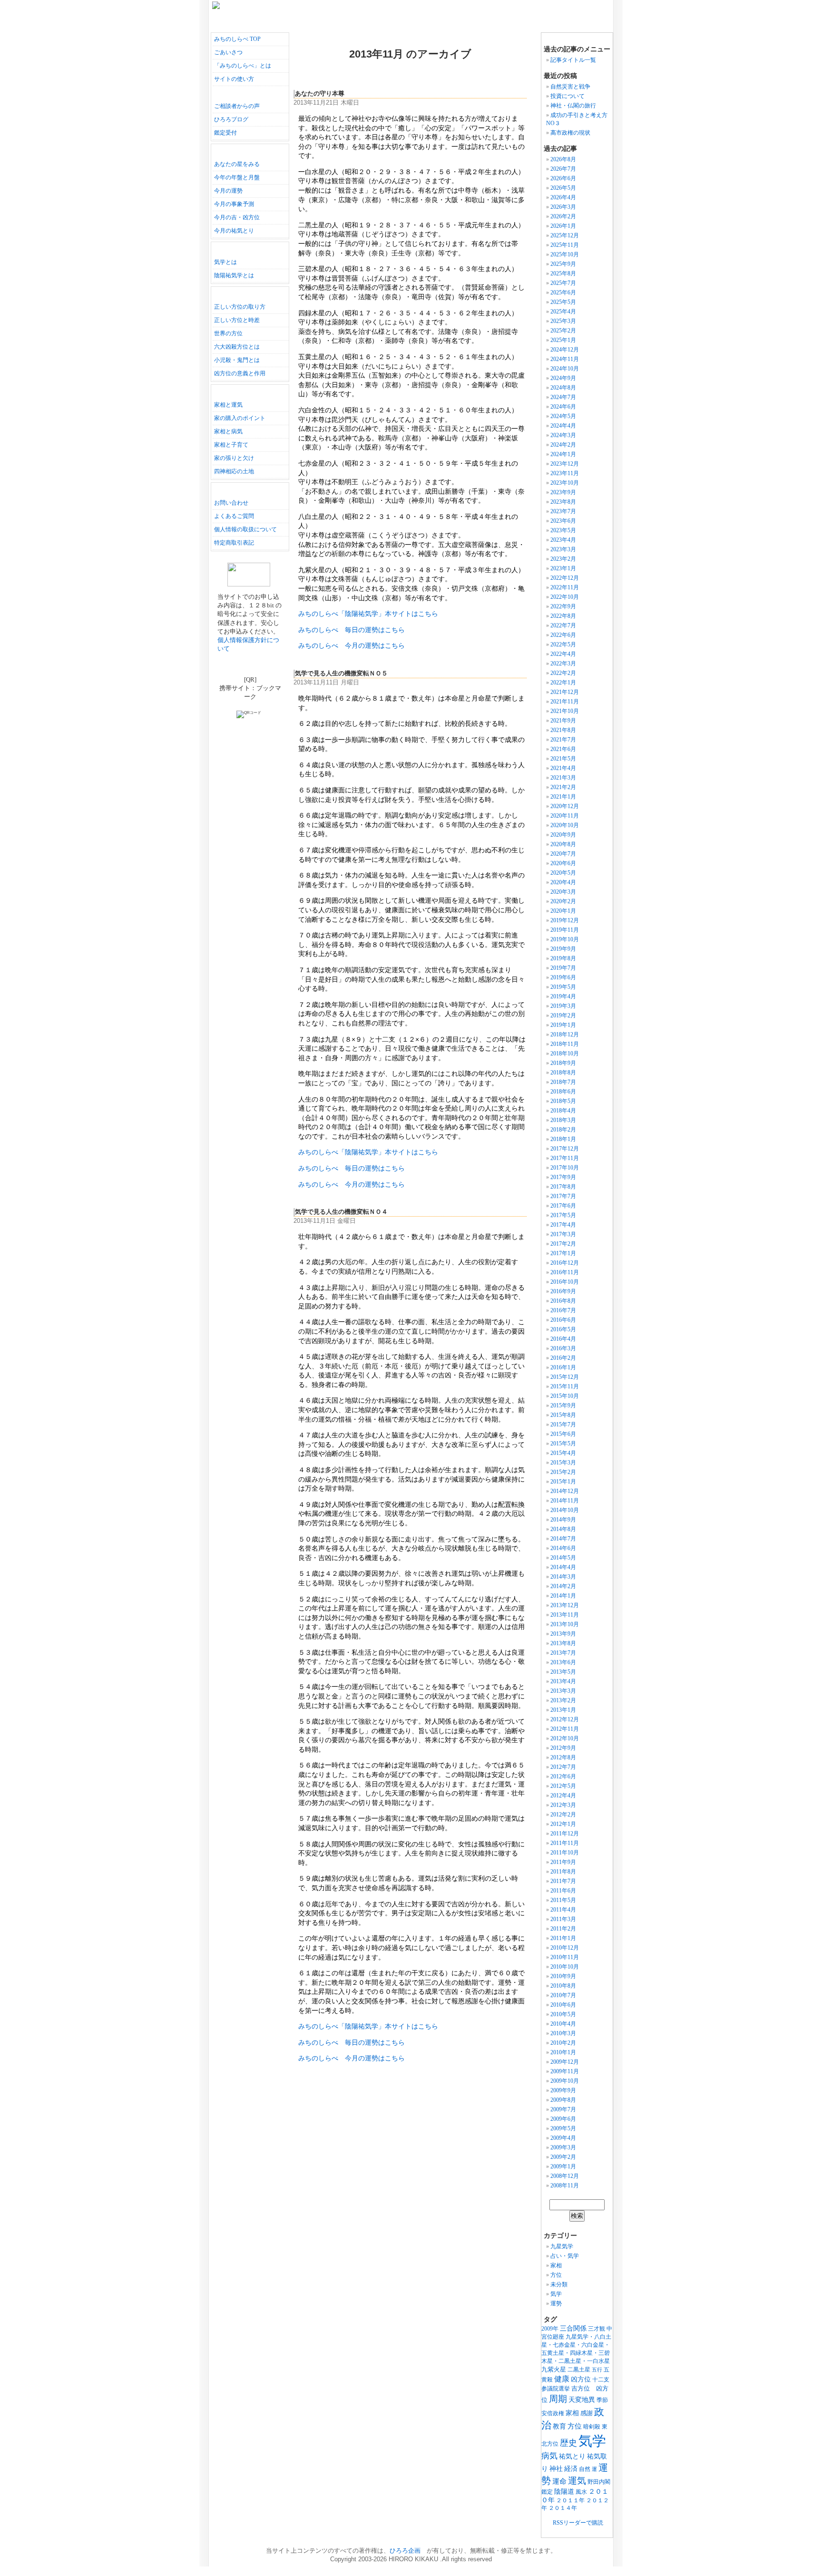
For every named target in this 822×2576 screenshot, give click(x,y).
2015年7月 (563, 1425)
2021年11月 (565, 702)
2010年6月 (563, 2005)
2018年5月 (563, 1101)
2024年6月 (563, 407)
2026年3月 (563, 207)
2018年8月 (563, 1073)
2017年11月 (565, 1158)
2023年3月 (563, 549)
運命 (559, 2481)
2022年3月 (563, 664)
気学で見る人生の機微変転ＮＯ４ (341, 1212)
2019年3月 (563, 1006)
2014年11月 (565, 1501)
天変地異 (582, 2400)
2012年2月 (563, 1815)
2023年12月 (565, 464)
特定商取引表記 (234, 543)
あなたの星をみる (237, 164)
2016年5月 (563, 1329)
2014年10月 (565, 1510)
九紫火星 (554, 2369)
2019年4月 (563, 996)
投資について (568, 96)
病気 (549, 2456)
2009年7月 (563, 2109)
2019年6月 (563, 977)
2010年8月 (563, 1986)
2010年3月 (563, 2033)
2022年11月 (565, 587)
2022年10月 (565, 597)
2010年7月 (563, 1995)
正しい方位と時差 (237, 320)
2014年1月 (563, 1596)
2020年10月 (565, 825)
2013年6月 (563, 1662)
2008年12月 (565, 2176)
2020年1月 (563, 911)
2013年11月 (565, 1615)
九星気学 (562, 2246)
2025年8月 (563, 273)
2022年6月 (563, 635)
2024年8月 (563, 388)
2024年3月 (563, 435)
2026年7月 (563, 169)
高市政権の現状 (570, 133)
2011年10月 (565, 1853)
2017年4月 (563, 1225)
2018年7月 (563, 1082)
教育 (559, 2426)
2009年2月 (563, 2157)
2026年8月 (563, 159)
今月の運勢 (228, 191)
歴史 (568, 2443)
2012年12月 (565, 1719)
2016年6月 (563, 1320)
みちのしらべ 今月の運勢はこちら (352, 645)
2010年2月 (563, 2043)
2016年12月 (565, 1263)
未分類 (559, 2284)
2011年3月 (563, 1919)
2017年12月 (565, 1149)
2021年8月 (563, 730)
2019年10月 (565, 939)
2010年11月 (565, 1957)
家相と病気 (228, 431)
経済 (571, 2469)
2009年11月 (565, 2071)
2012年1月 (563, 1824)
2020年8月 (563, 844)
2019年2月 (563, 1015)
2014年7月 (563, 1539)
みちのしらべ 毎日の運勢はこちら (352, 630)
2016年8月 (563, 1301)
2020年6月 (563, 863)
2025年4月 (563, 312)
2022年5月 (563, 644)
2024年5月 (563, 416)
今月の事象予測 (234, 204)
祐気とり (572, 2456)
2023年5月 (563, 530)
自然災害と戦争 (570, 87)
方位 (556, 2275)
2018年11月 (565, 1044)
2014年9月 (563, 1520)
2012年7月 (563, 1767)
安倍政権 (553, 2414)
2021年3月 (563, 778)
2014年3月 (563, 1577)
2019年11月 (565, 930)
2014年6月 (563, 1548)
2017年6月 (563, 1206)
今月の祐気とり (234, 231)
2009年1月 (563, 2166)
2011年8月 (563, 1872)
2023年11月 (565, 473)
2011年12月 (565, 1834)
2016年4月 (563, 1339)
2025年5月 (563, 302)
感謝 (587, 2413)
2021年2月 (563, 787)
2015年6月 (563, 1434)
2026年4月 (563, 197)
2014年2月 (563, 1586)
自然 (585, 2469)
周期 (558, 2399)
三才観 (597, 2329)
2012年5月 (563, 1786)
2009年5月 (563, 2128)
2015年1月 (563, 1482)
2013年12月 (565, 1605)
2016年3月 (563, 1348)
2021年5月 (563, 759)
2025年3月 (563, 321)
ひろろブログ (231, 119)
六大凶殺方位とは (237, 347)
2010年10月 (565, 1967)
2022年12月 (565, 578)
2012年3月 (563, 1805)
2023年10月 (565, 483)
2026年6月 (563, 178)
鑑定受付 (225, 133)
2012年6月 (563, 1776)
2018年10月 (565, 1054)
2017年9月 (563, 1177)
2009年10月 (565, 2081)
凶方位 (581, 2379)
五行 (597, 2370)
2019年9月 (563, 949)
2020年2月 (563, 901)
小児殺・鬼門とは (237, 360)
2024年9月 (563, 378)
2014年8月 (563, 1529)
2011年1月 (563, 1938)
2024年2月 (563, 445)
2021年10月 (565, 711)
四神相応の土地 (234, 471)
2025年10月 (565, 254)
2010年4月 (563, 2024)
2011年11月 (565, 1843)
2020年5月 (563, 873)
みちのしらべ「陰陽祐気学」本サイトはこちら (368, 614)
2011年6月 (563, 1891)
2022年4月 (563, 654)
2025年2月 (563, 331)
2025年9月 (563, 264)
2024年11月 (565, 359)
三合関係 (573, 2328)
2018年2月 (563, 1130)
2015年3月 (563, 1463)
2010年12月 (565, 1948)
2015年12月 (565, 1377)
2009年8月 (563, 2100)
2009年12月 (565, 2062)
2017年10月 (565, 1168)
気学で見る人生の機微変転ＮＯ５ (341, 673)
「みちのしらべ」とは (243, 66)
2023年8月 (563, 502)
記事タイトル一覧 (573, 60)
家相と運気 (228, 405)
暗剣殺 (592, 2427)
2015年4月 (563, 1453)
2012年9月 (563, 1748)
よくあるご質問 (234, 516)
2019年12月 (565, 920)
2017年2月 (563, 1244)
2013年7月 (563, 1653)
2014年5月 (563, 1558)
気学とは (225, 262)
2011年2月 (563, 1929)
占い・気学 (565, 2256)
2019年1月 (563, 1025)
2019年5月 (563, 987)
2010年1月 (563, 2052)
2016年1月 (563, 1367)
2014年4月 (563, 1567)
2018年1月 (563, 1139)
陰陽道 (564, 2491)
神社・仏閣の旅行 (656, 106)
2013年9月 (563, 1634)
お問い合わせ (231, 503)
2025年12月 (565, 235)
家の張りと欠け (234, 458)
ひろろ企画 (405, 2551)
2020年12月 (565, 806)
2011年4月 (563, 1910)
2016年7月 (563, 1310)
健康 (562, 2379)
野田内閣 (599, 2482)
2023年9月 (563, 492)
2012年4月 (563, 1795)
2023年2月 (563, 559)
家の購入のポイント (240, 418)
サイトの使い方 (234, 79)
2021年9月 (563, 721)
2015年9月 (563, 1405)
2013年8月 (563, 1643)
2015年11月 (565, 1386)
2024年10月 (565, 369)
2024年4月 (563, 426)
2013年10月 (565, 1624)
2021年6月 (563, 749)
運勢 (556, 2303)
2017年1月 (563, 1253)
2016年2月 (563, 1358)
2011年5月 (563, 1900)
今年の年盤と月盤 (237, 177)
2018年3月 (563, 1120)
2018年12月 (565, 1034)
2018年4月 (563, 1111)
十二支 (601, 2380)
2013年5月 (563, 1672)
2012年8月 (563, 1757)
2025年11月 (565, 245)
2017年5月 (563, 1215)
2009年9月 (563, 2090)
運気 (577, 2481)
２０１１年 (570, 2501)
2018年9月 (563, 1063)
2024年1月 (563, 454)
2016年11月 (565, 1272)
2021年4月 (563, 768)
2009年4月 (563, 2138)
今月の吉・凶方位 (237, 217)
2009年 (550, 2329)
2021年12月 (565, 692)
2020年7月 (563, 854)
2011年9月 (563, 1862)
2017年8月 (563, 1187)
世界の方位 (228, 333)
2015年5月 (563, 1444)
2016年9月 (563, 1291)
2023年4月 (563, 540)
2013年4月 (563, 1681)
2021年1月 (563, 797)
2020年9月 (563, 835)
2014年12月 (565, 1491)
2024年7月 (563, 397)
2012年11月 (565, 1729)
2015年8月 (563, 1415)
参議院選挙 (556, 2389)
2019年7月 (563, 968)
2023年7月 (563, 511)
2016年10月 (565, 1282)
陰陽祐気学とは (234, 275)
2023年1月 (563, 568)
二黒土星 (579, 2370)
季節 (602, 2400)
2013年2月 (563, 1700)
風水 (581, 2492)
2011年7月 (563, 1881)
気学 (556, 2294)
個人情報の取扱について (245, 529)
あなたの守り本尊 (320, 94)
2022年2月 (563, 673)
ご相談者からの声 (237, 106)
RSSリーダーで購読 (578, 2523)
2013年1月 (563, 1710)
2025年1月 (563, 340)
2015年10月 (565, 1396)
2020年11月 (565, 816)
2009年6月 (563, 2119)
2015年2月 (563, 1472)
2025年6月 (563, 293)
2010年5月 (563, 2014)
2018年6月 (563, 1092)
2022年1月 (563, 683)
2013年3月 (563, 1691)
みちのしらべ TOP (237, 39)
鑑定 (547, 2492)
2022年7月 (563, 625)
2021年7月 (563, 740)
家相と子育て (231, 445)
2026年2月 (563, 216)
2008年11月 (565, 2186)
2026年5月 (563, 188)
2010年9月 (563, 1976)
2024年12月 (565, 350)
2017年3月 (563, 1234)
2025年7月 (563, 283)
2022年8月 (563, 616)
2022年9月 (563, 606)
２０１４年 (563, 2508)
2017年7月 (563, 1196)
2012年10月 (565, 1738)
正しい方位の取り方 (240, 307)
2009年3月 (563, 2147)
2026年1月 (563, 226)
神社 (556, 2469)
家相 (556, 2265)
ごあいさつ (228, 52)
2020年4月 (563, 882)
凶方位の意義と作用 (240, 373)
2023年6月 (563, 521)
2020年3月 (563, 892)
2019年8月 (563, 958)
